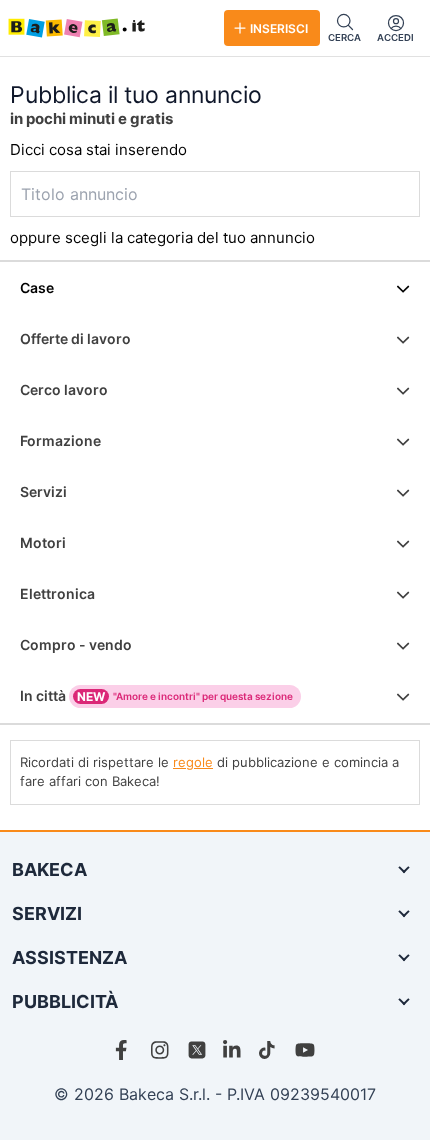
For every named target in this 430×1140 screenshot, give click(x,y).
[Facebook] (125, 1050)
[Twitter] (197, 1050)
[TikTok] (269, 1050)
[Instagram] (161, 1050)
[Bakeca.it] (108, 28)
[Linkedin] (233, 1050)
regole (193, 762)
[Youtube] (305, 1050)
